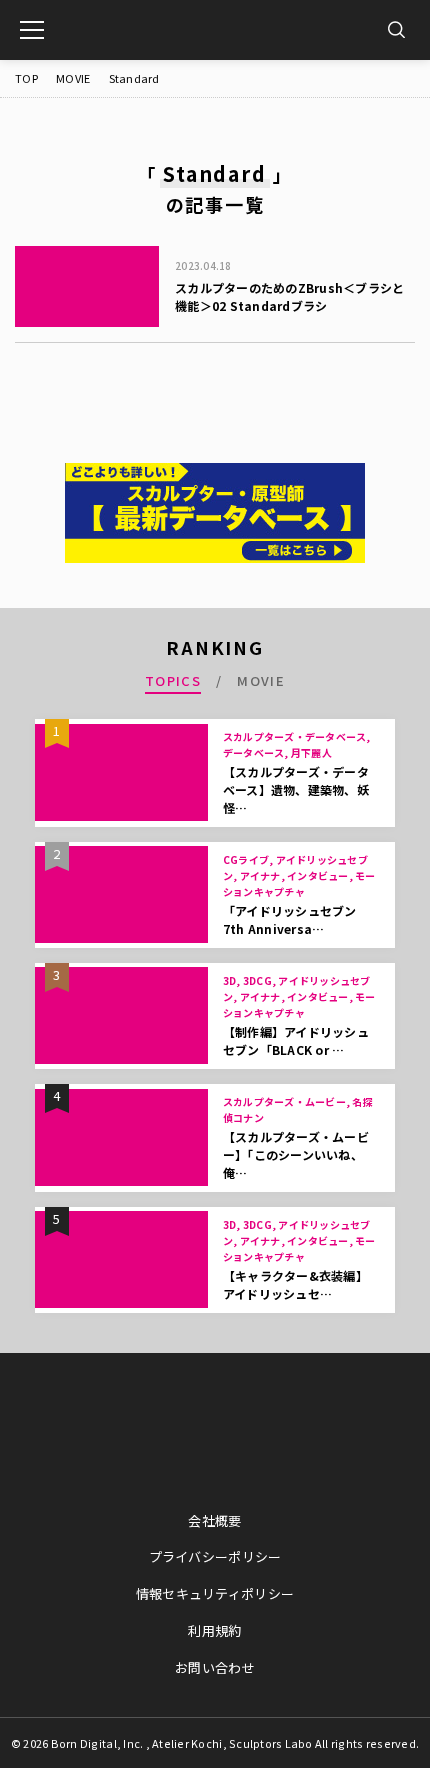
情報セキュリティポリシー (215, 1593)
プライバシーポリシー (215, 1556)
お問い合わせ (215, 1667)
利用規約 (214, 1630)
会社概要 (214, 1520)
